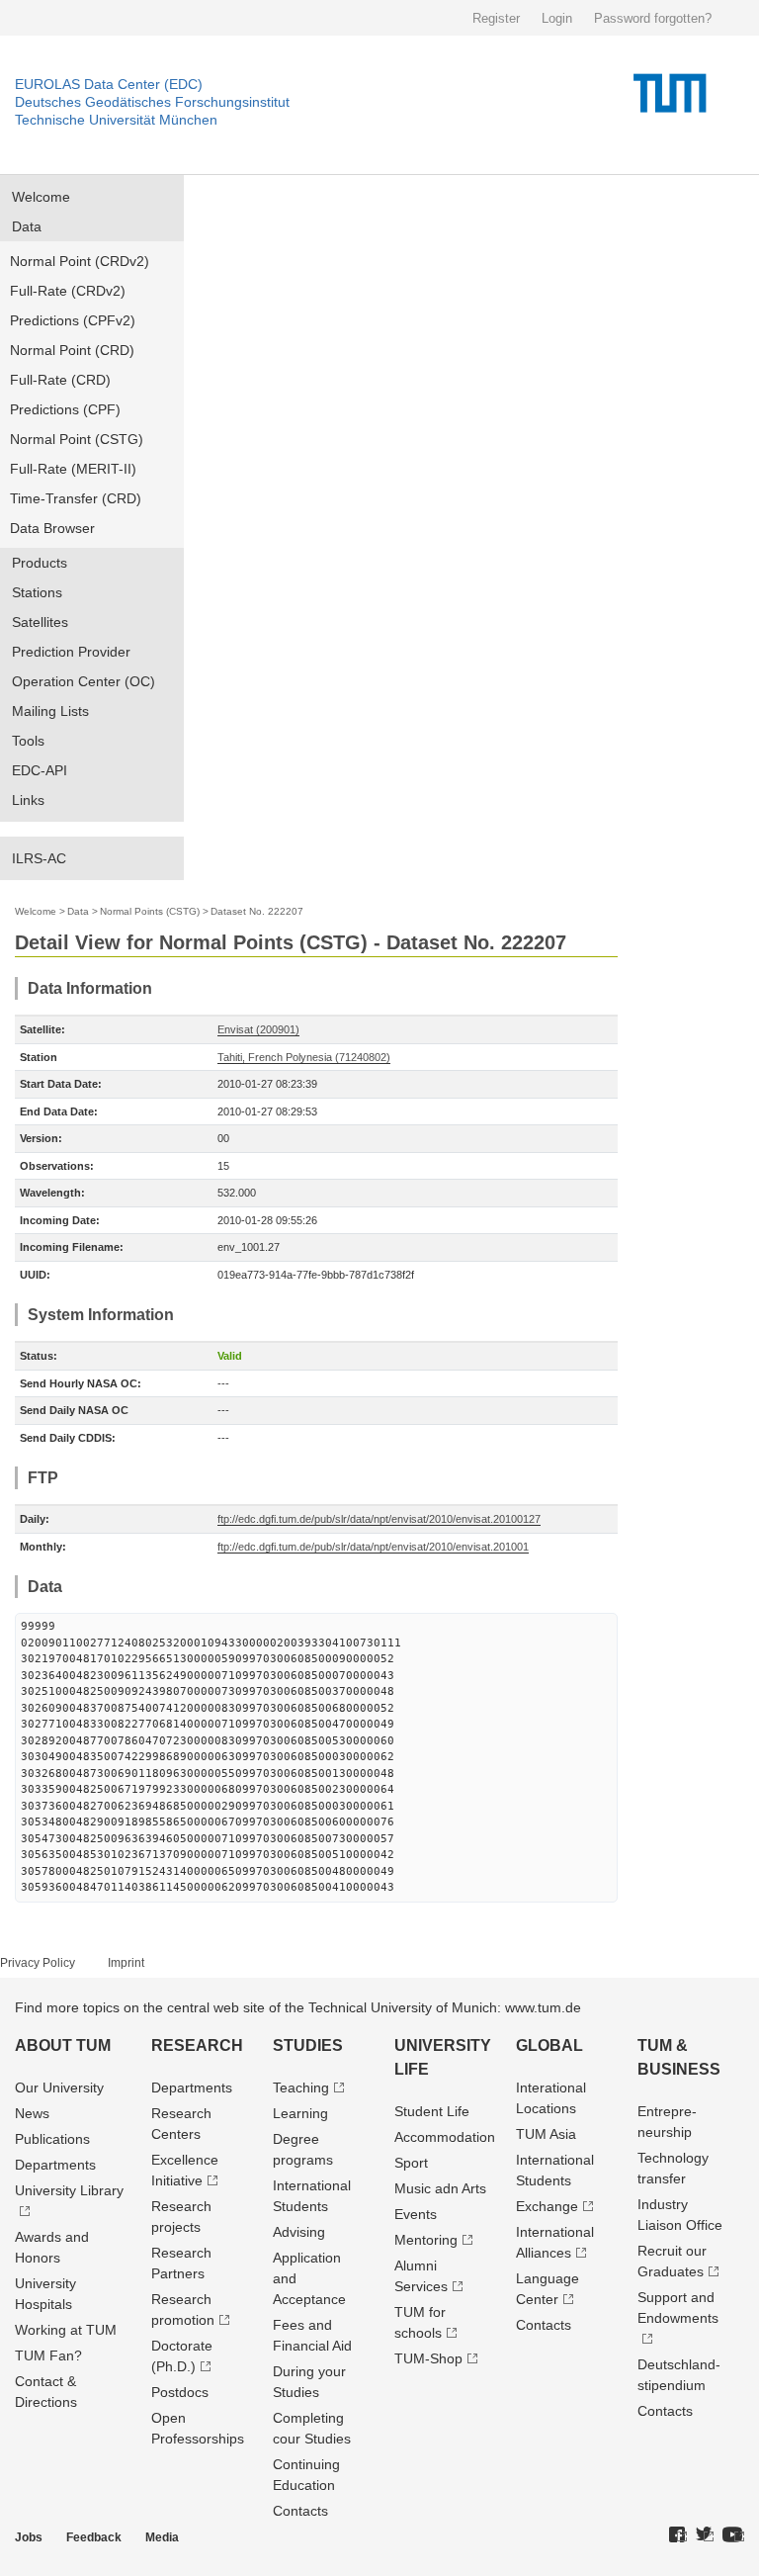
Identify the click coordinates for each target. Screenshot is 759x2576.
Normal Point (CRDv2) (80, 261)
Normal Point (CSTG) (77, 439)
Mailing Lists (50, 711)
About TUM (63, 2045)
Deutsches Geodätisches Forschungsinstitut (152, 102)
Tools (28, 741)
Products (40, 563)
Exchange (547, 2206)
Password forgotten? (653, 18)
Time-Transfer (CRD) (76, 498)
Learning (300, 2113)
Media (162, 2537)
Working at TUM (66, 2330)
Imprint (126, 1963)
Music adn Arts (440, 2188)
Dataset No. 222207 (257, 911)
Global (549, 2045)
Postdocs (180, 2392)
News (32, 2113)
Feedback (94, 2537)
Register (496, 18)
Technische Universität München (116, 120)
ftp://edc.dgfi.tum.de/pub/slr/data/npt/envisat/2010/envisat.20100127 (379, 1519)
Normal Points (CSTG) (150, 911)
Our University (59, 2087)
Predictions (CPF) (65, 409)
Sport (411, 2163)
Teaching (301, 2087)
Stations (37, 592)
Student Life (432, 2111)
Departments (55, 2165)
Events (416, 2214)
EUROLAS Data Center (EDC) (109, 84)
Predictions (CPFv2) (73, 320)
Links (28, 800)
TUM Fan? (48, 2355)
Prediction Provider (71, 652)
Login (557, 18)
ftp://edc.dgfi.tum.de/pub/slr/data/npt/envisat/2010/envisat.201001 (373, 1547)
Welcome (41, 197)
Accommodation (445, 2137)
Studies (308, 2045)
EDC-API (40, 770)
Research (197, 2045)
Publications (52, 2139)
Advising (299, 2232)
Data (27, 226)
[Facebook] (678, 2535)
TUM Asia (546, 2134)
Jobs (29, 2537)
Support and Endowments (678, 2308)
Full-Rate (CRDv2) (68, 291)
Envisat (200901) (258, 1029)
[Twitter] (705, 2535)
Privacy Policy (38, 1963)
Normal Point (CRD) (72, 350)
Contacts (300, 2511)
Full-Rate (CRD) (60, 380)
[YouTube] (733, 2535)
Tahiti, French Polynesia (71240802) (304, 1057)
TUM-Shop (428, 2358)
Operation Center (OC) (84, 681)
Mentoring (426, 2240)
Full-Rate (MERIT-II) (73, 469)
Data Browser (52, 528)
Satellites (40, 622)
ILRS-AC (39, 858)
